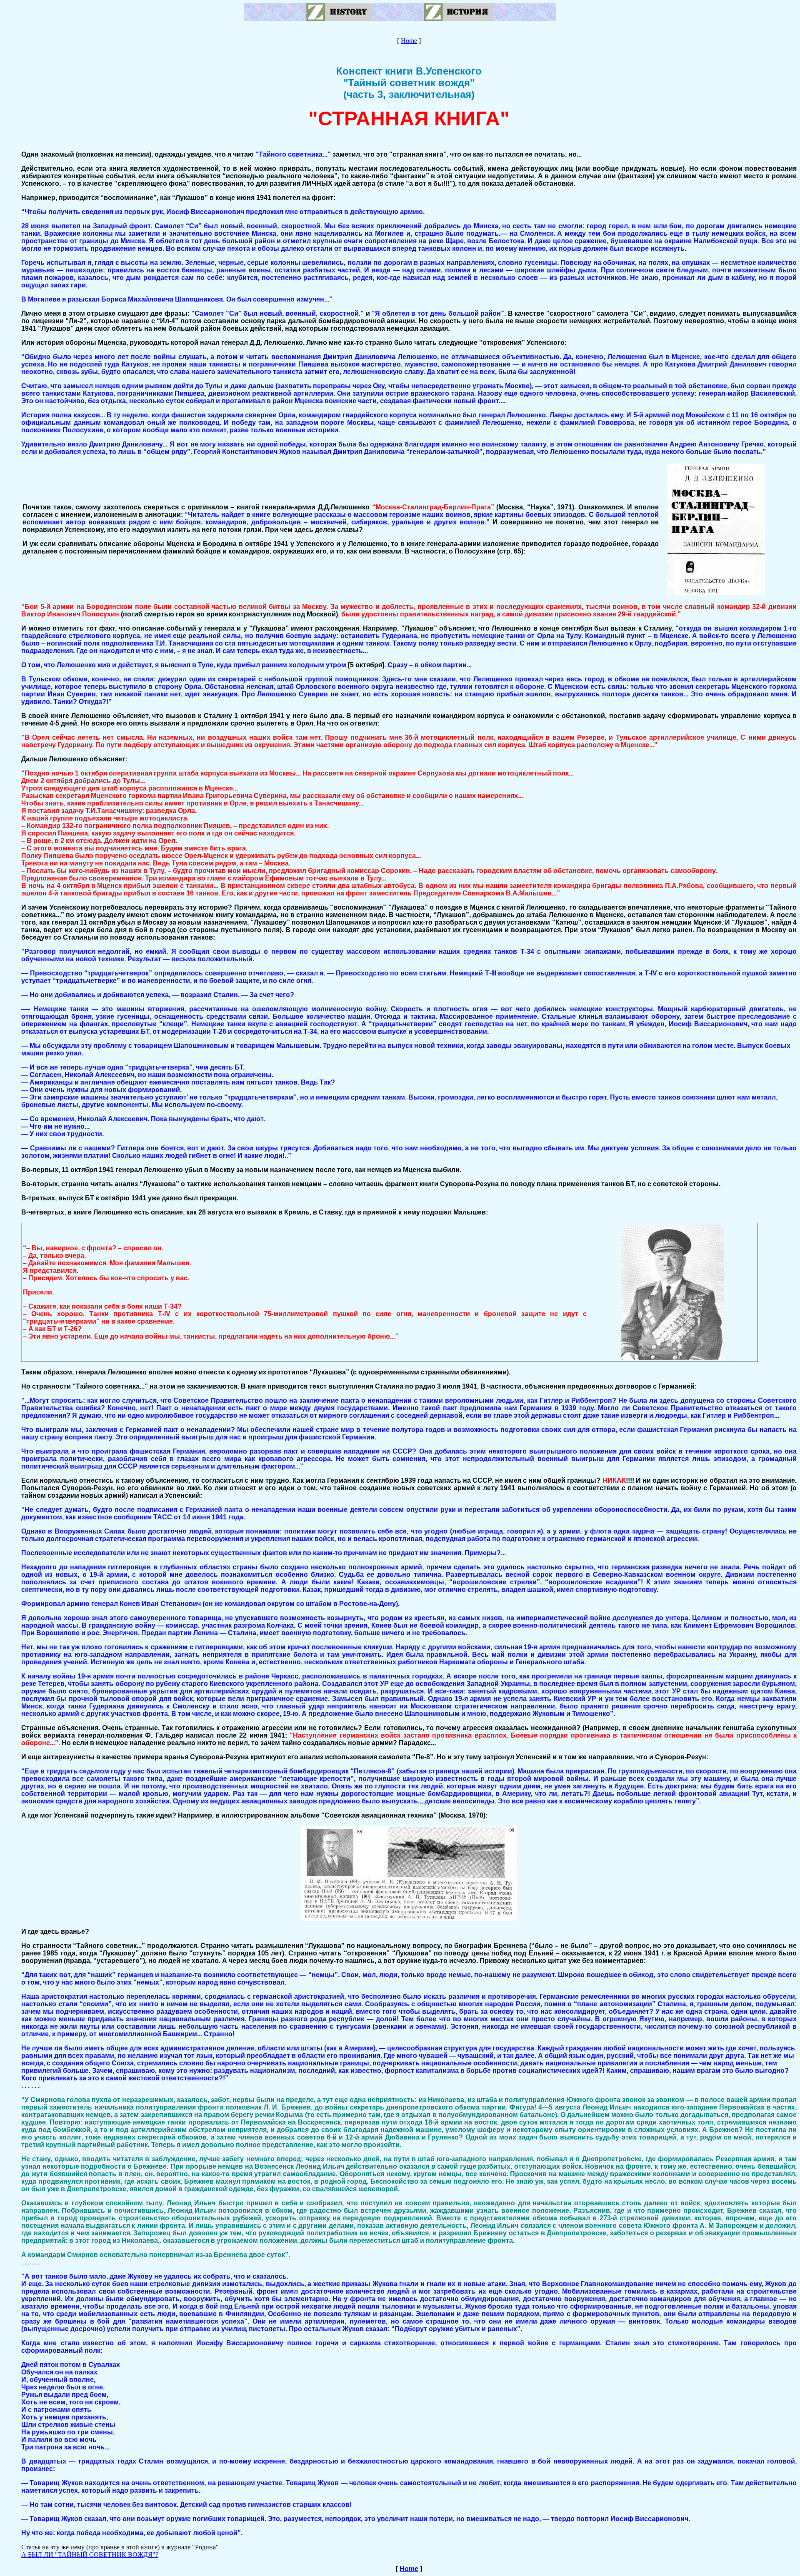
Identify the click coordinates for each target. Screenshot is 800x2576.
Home (409, 41)
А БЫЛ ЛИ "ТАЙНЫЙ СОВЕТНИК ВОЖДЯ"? (90, 2555)
